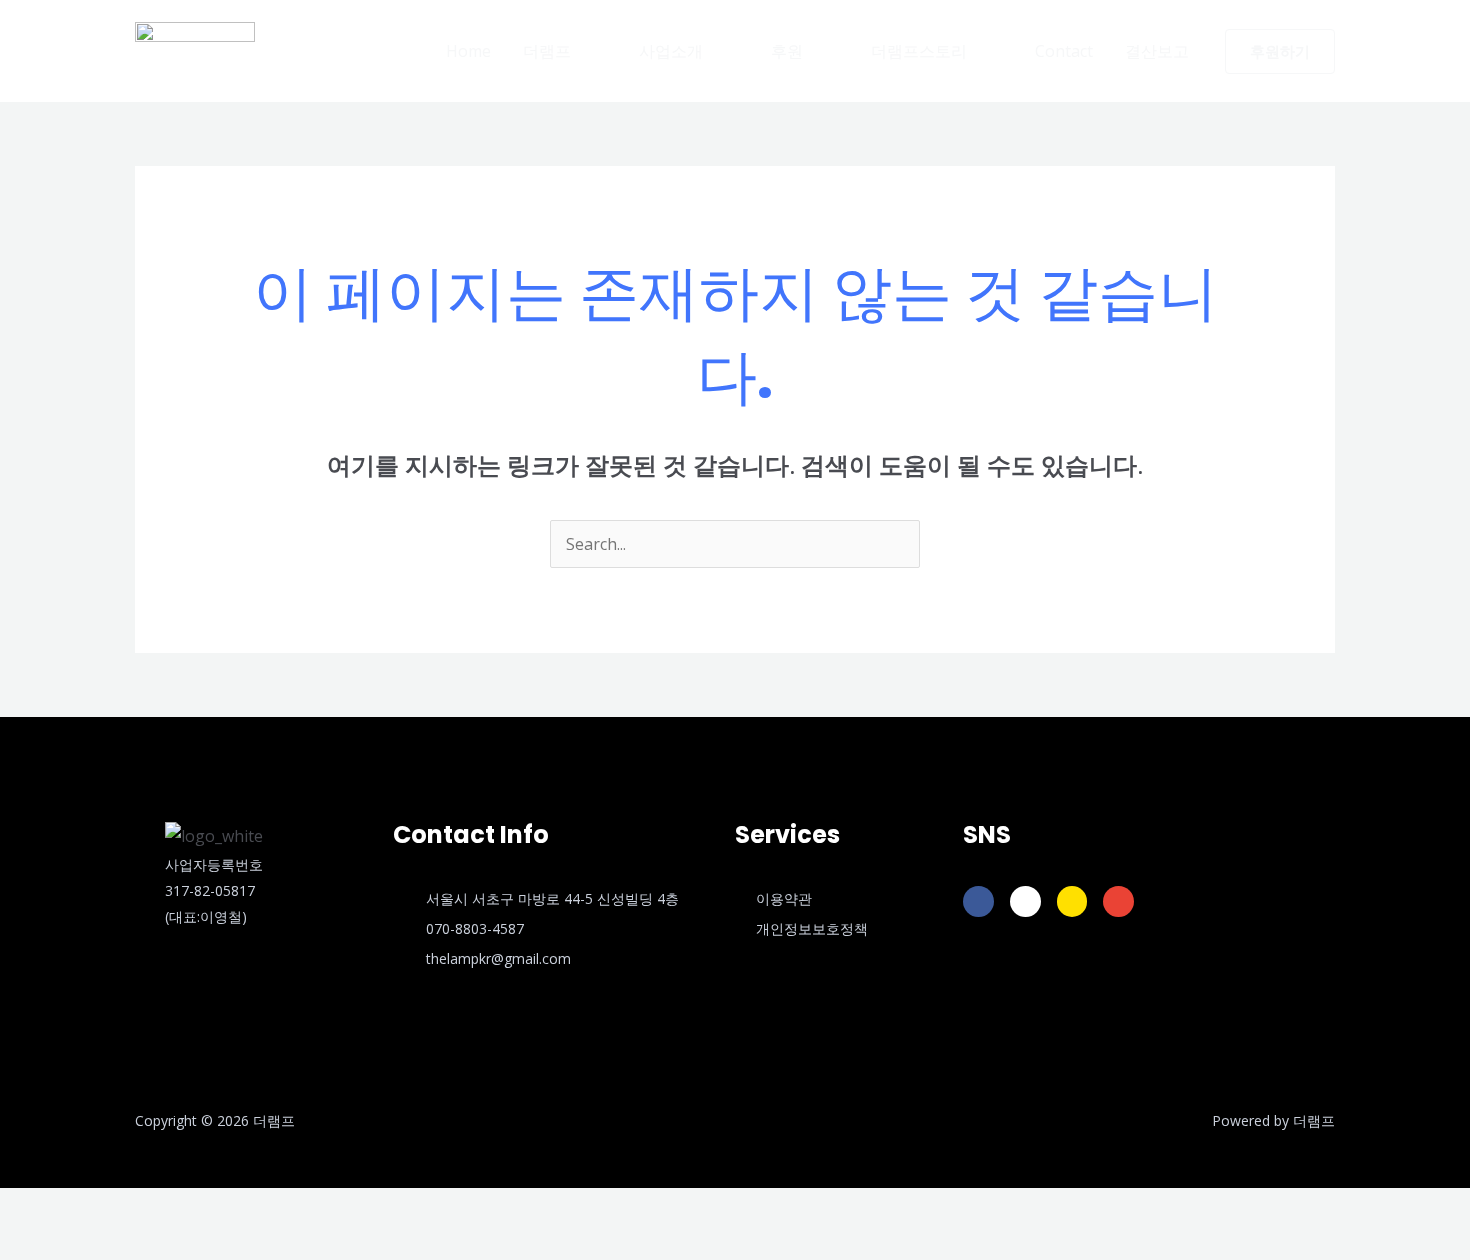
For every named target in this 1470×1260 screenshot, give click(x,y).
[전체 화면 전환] (76, 1208)
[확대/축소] (24, 1208)
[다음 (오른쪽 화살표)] (76, 1244)
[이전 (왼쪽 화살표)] (24, 1244)
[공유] (128, 1208)
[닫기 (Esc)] (180, 1208)
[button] (565, 51)
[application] (580, 51)
